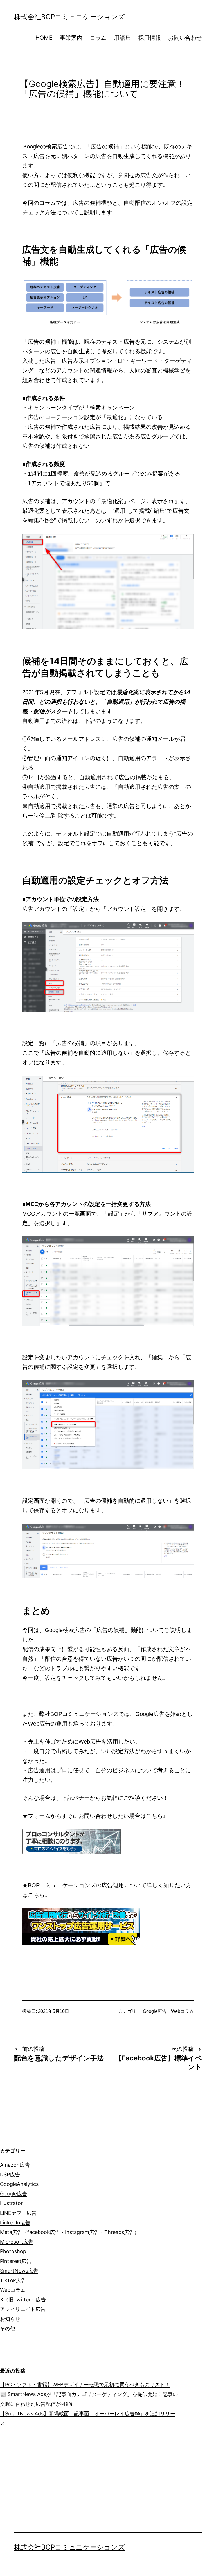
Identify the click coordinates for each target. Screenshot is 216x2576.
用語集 (122, 38)
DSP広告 (10, 2174)
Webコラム (182, 2011)
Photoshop (13, 2251)
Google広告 (155, 2011)
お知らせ (10, 2319)
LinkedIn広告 (15, 2223)
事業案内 (71, 38)
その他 (8, 2329)
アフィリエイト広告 (23, 2309)
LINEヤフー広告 (18, 2213)
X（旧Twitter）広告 (23, 2299)
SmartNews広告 (19, 2271)
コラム (98, 38)
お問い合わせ (185, 38)
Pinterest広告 (16, 2261)
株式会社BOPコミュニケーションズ (69, 17)
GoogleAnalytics (19, 2184)
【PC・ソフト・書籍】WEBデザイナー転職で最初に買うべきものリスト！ (85, 2385)
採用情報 (150, 38)
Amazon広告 (15, 2165)
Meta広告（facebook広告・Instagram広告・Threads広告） (70, 2232)
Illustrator (11, 2203)
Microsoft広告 (17, 2242)
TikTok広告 (13, 2280)
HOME (44, 38)
